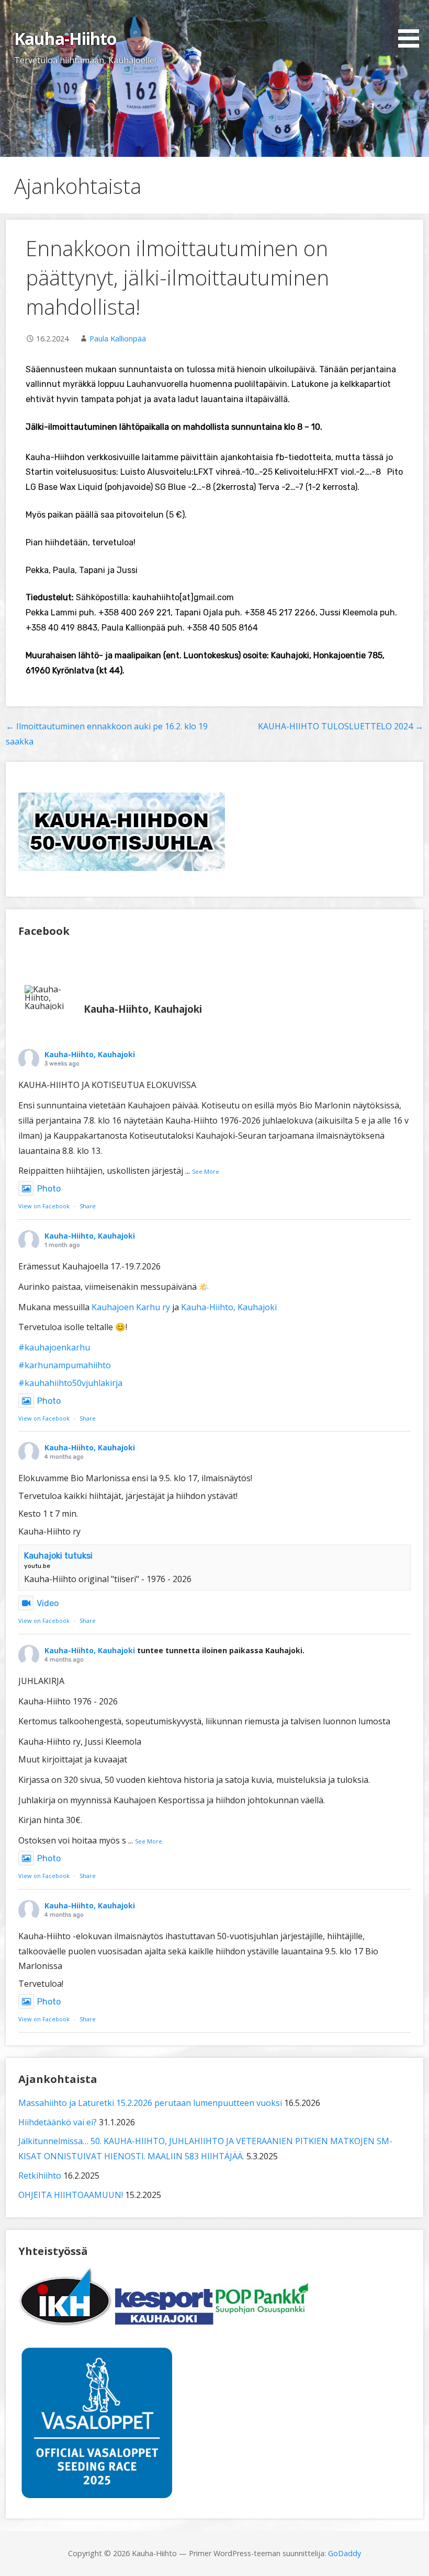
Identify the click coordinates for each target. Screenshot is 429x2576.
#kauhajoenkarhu (54, 1347)
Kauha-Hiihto (65, 38)
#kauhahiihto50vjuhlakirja (70, 1383)
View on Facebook (44, 1206)
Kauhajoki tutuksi (58, 1556)
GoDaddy (345, 2553)
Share (88, 1206)
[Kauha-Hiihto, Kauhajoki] (50, 998)
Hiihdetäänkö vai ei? (58, 2122)
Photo (49, 1189)
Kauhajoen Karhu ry (131, 1307)
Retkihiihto (40, 2176)
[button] (412, 26)
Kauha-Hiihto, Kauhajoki (90, 1054)
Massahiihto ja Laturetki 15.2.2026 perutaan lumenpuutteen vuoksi (150, 2103)
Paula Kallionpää (118, 339)
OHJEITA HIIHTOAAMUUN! (71, 2195)
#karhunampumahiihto (65, 1365)
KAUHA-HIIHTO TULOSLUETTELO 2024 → (341, 726)
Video (48, 1603)
